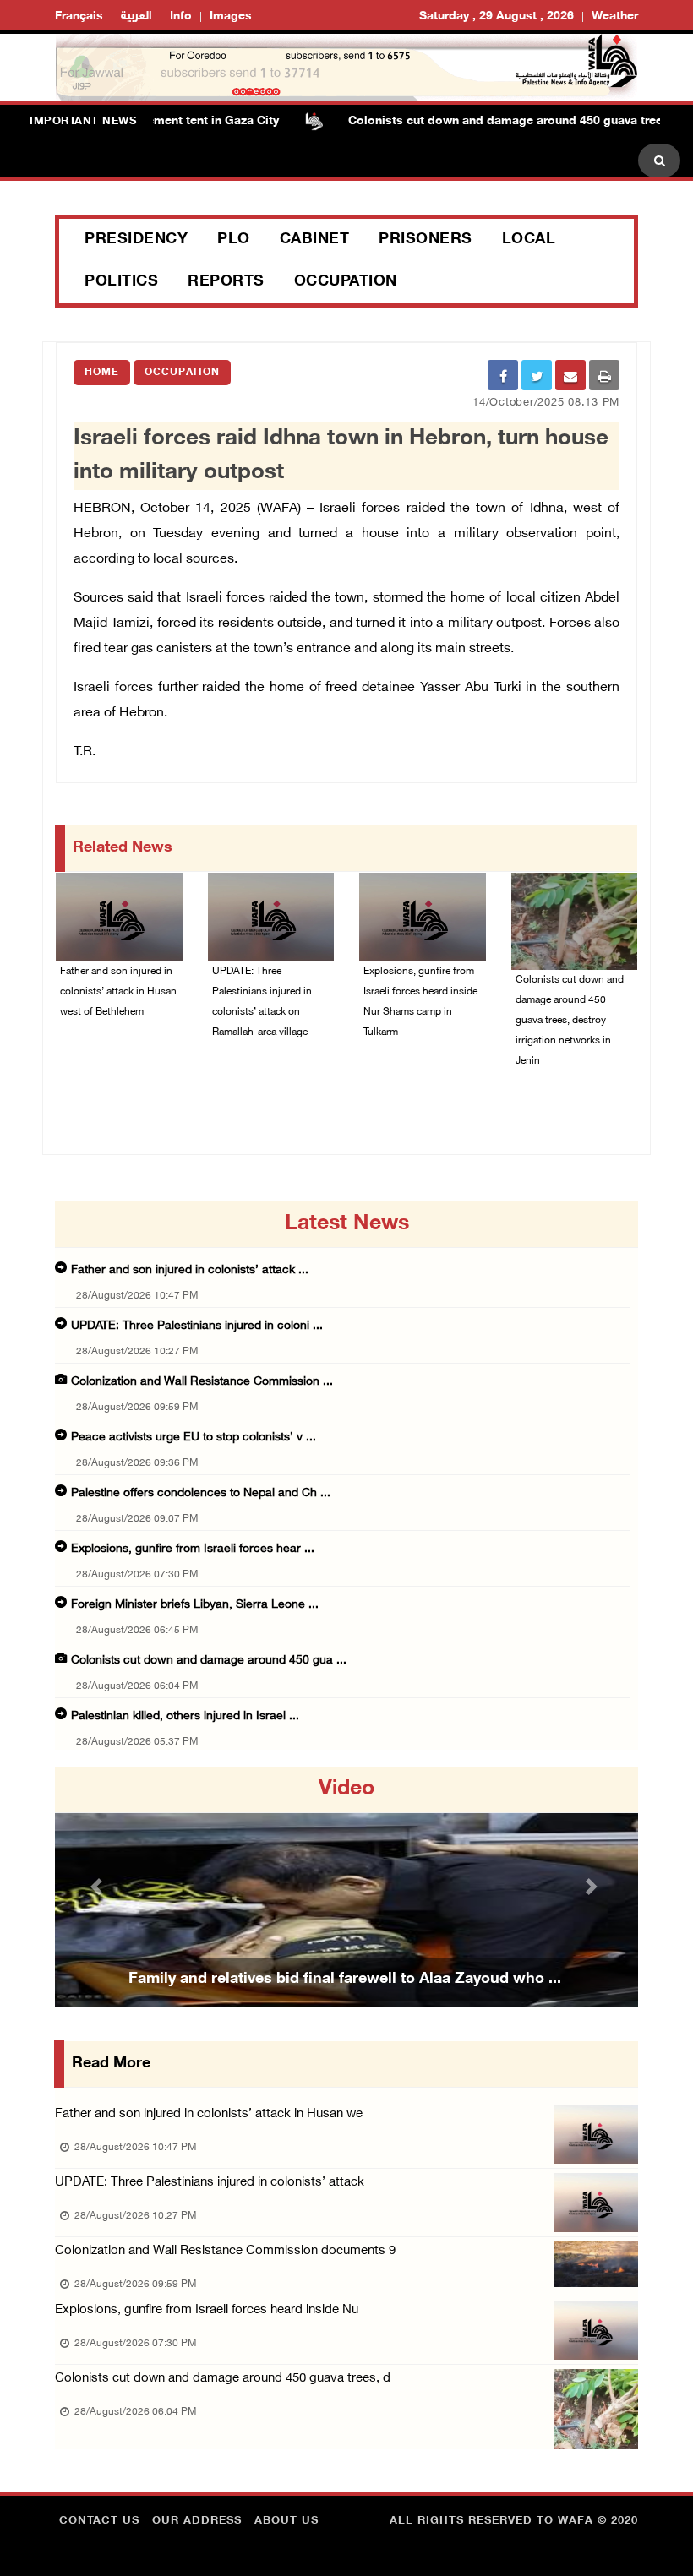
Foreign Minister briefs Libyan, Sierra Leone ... (195, 1605)
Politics (121, 282)
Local (529, 240)
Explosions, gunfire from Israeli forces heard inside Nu (207, 2310)
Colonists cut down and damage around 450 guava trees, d (223, 2379)
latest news (347, 1224)
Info (181, 16)
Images (231, 16)
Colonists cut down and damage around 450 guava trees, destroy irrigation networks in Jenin (570, 1021)
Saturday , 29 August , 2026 (497, 16)
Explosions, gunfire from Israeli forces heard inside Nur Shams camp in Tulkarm (420, 1002)
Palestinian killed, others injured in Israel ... (185, 1716)
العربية (136, 16)
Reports (226, 282)
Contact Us (99, 2521)
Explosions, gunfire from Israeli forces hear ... (193, 1549)
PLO (234, 240)
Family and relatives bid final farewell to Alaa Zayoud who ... (345, 1980)
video (346, 1789)
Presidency (136, 240)
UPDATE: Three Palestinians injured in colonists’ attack (210, 2183)
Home (102, 373)
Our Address (197, 2521)
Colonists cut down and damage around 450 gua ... (209, 1661)
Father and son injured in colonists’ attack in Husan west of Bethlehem (118, 992)
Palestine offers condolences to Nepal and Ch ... (201, 1493)
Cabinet (315, 240)
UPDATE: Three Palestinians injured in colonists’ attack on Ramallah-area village (262, 1002)
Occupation (346, 282)
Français (79, 16)
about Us (286, 2521)
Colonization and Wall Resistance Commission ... (202, 1382)
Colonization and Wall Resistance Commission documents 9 (225, 2251)
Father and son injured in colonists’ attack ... (190, 1270)
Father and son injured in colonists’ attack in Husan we (209, 2114)
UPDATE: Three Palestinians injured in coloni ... (197, 1326)
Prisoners (426, 240)
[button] (99, 1887)
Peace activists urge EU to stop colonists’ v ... (194, 1438)
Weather (615, 16)
